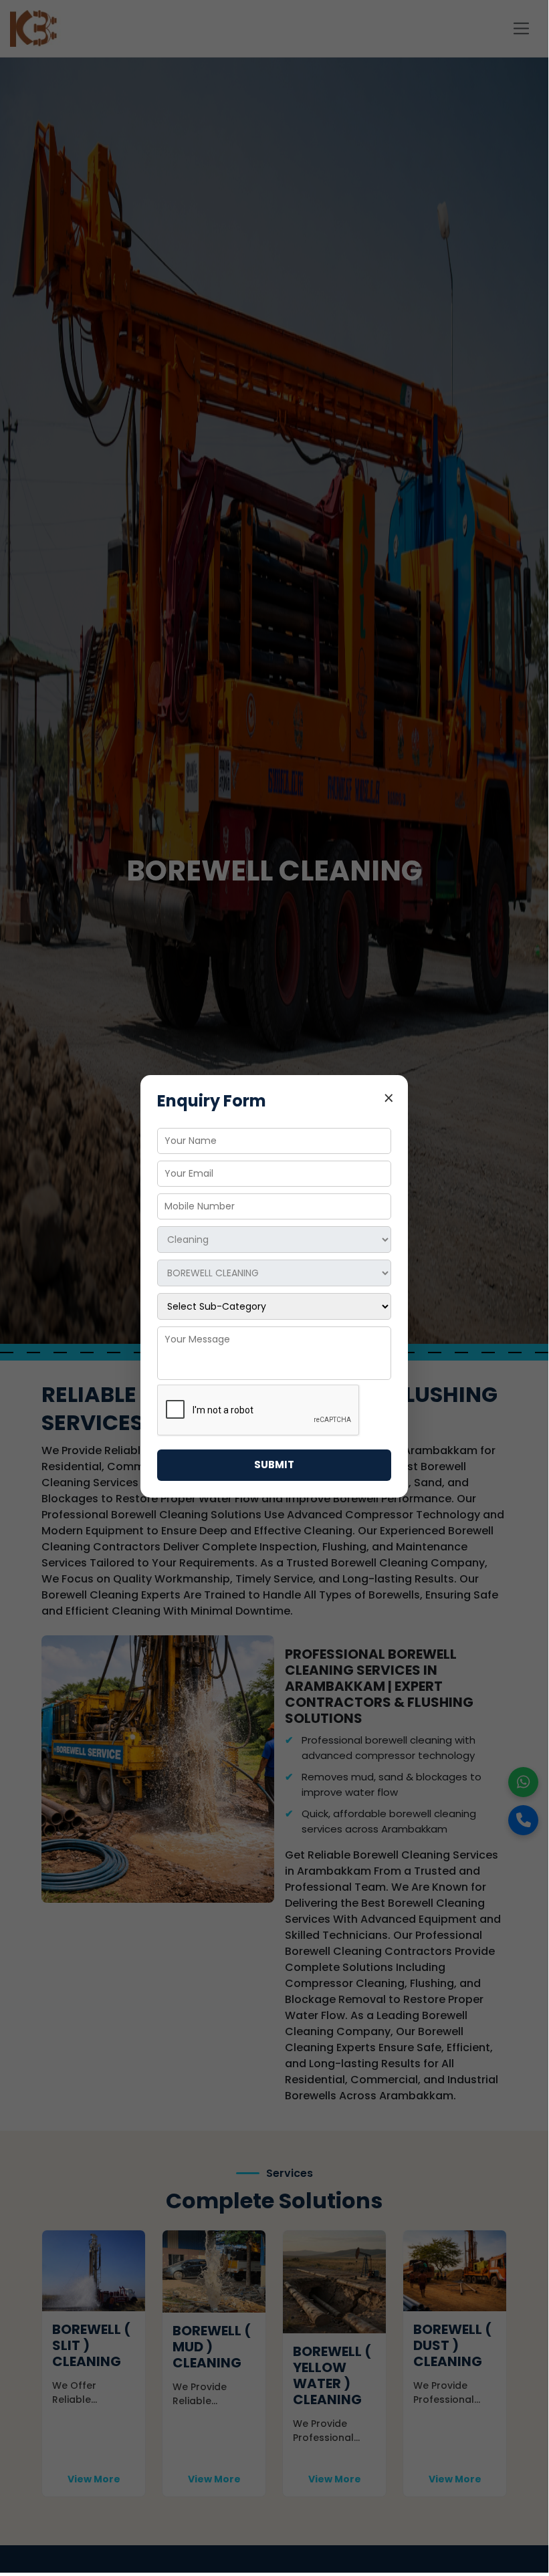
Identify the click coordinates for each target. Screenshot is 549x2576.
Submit (274, 1465)
